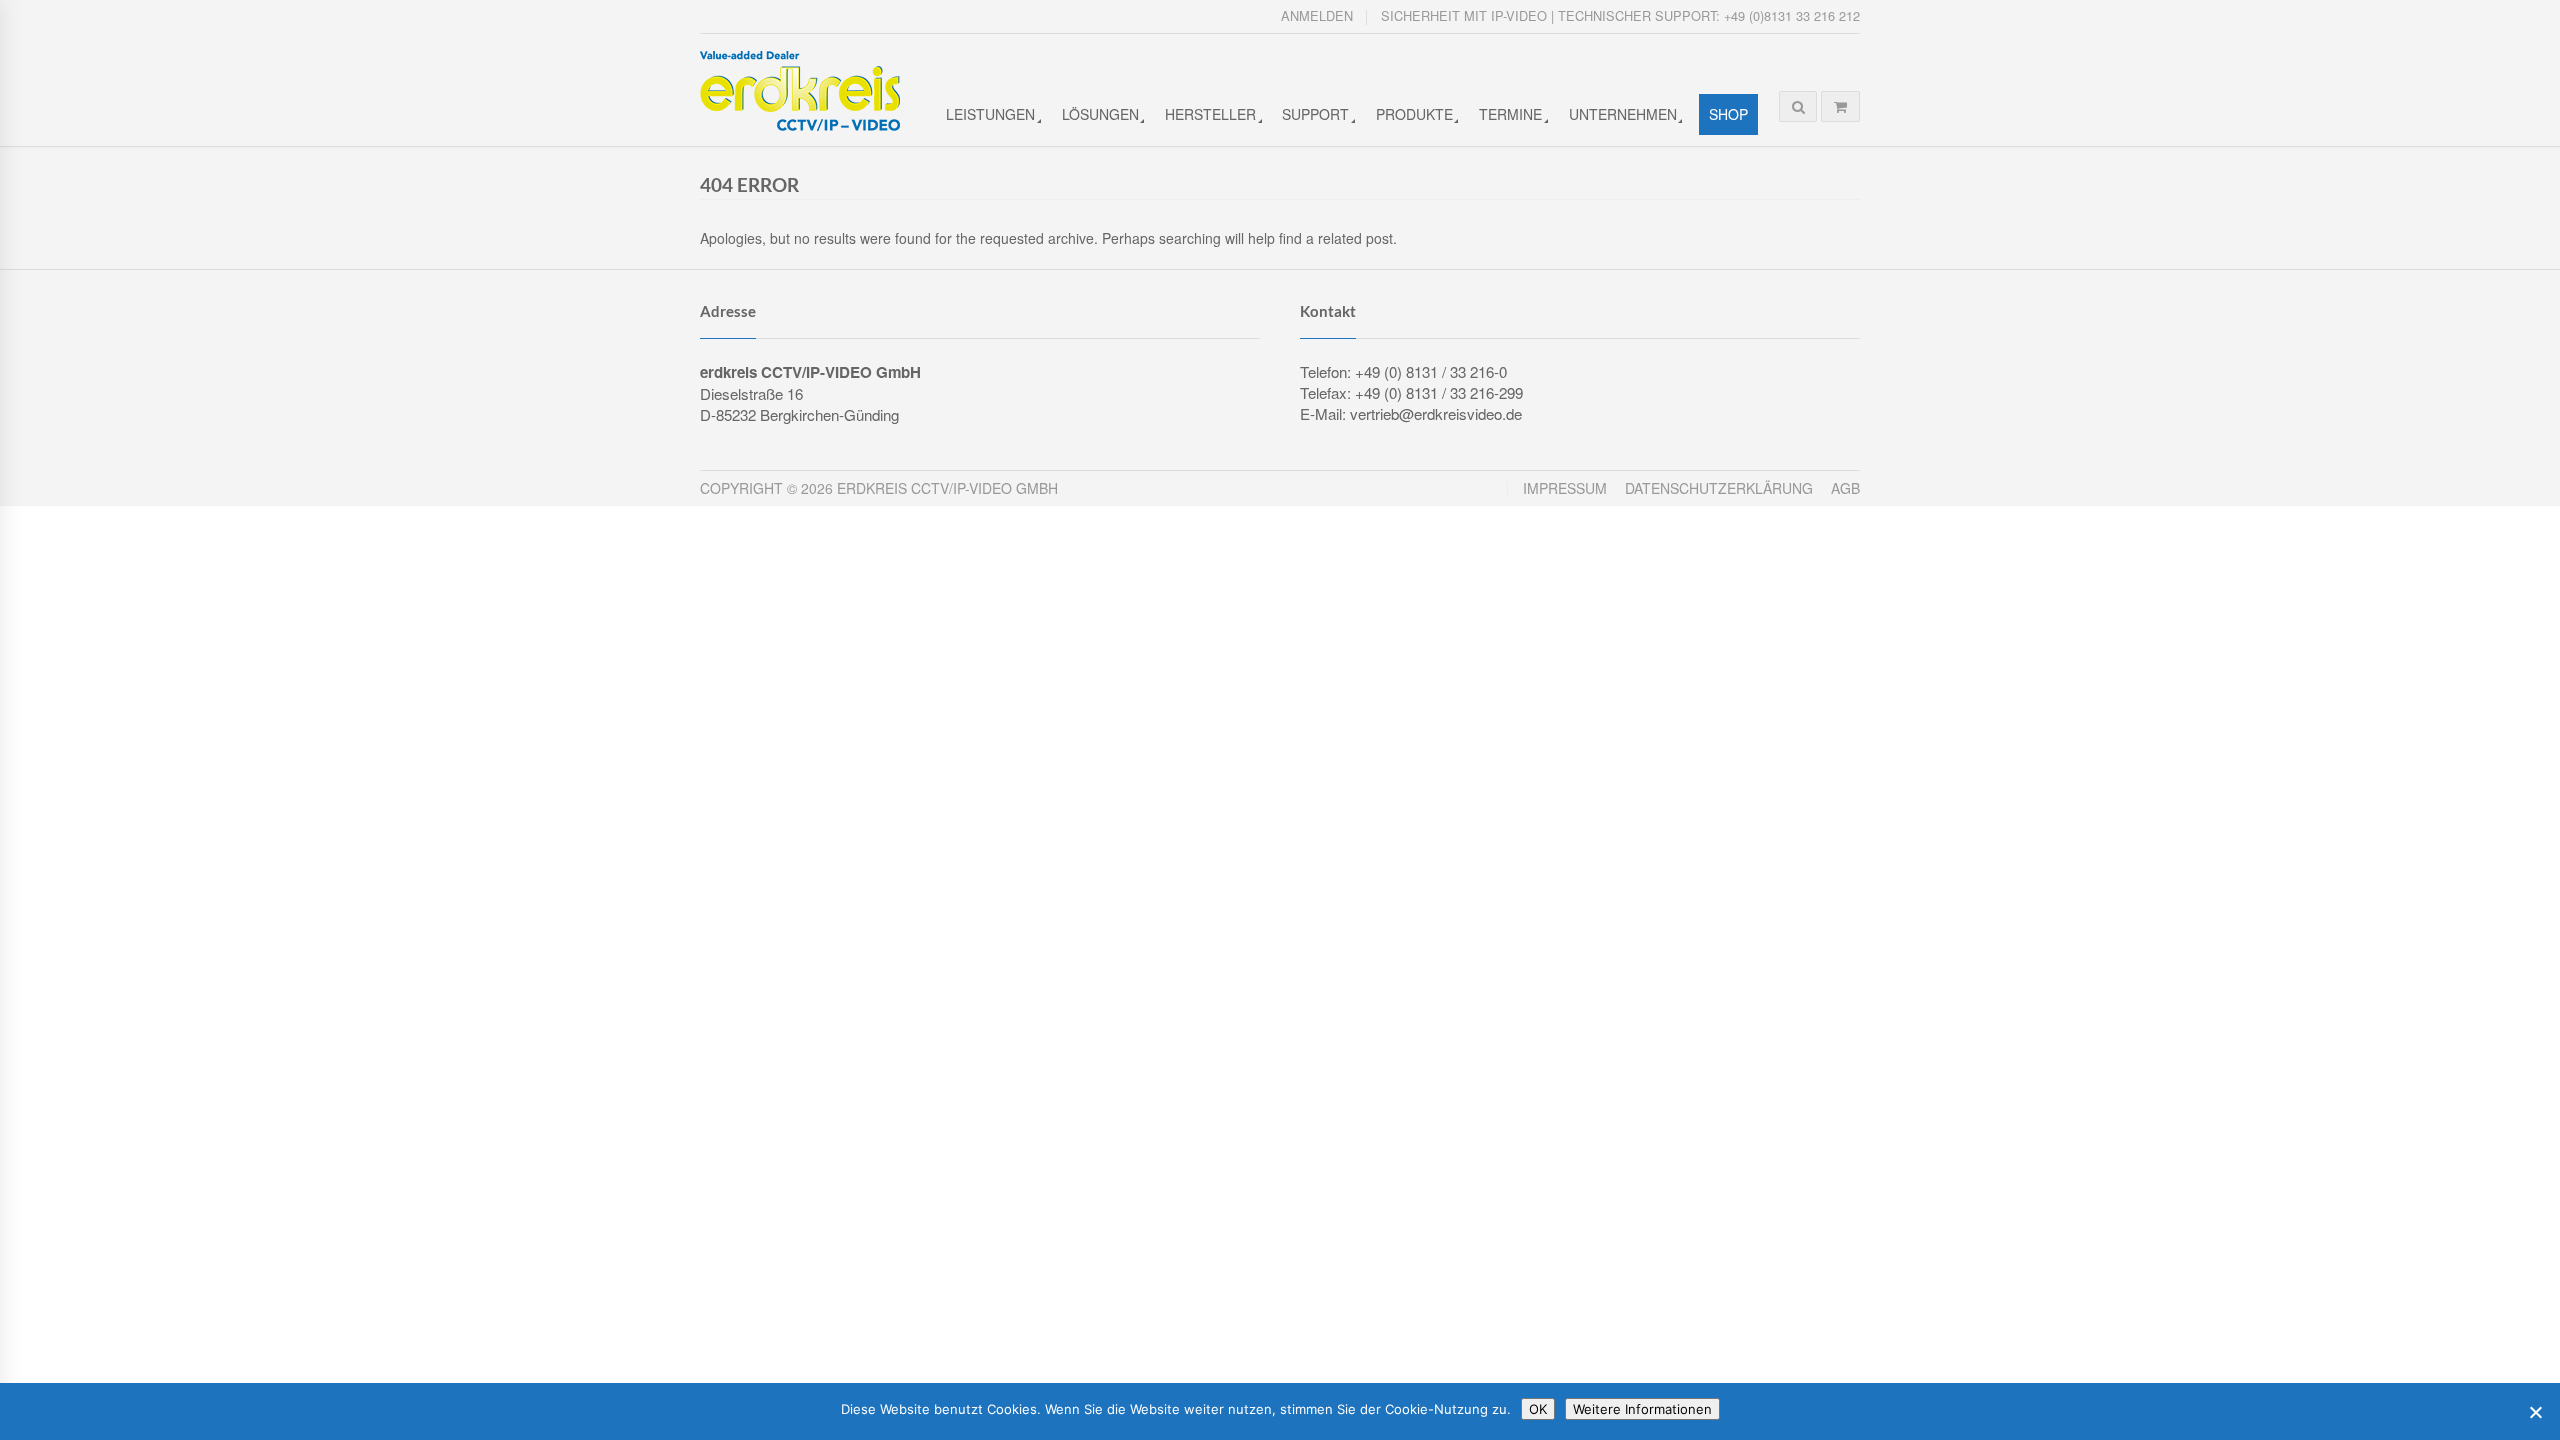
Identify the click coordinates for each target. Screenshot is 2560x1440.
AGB (1845, 488)
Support (1315, 114)
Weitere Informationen (1642, 1409)
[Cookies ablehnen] (2535, 1412)
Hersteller (1210, 114)
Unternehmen (1623, 114)
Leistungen (990, 114)
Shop (1728, 114)
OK (1538, 1409)
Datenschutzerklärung (1719, 488)
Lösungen (1100, 114)
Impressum (1565, 488)
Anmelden (1317, 15)
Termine (1510, 114)
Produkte (1414, 114)
